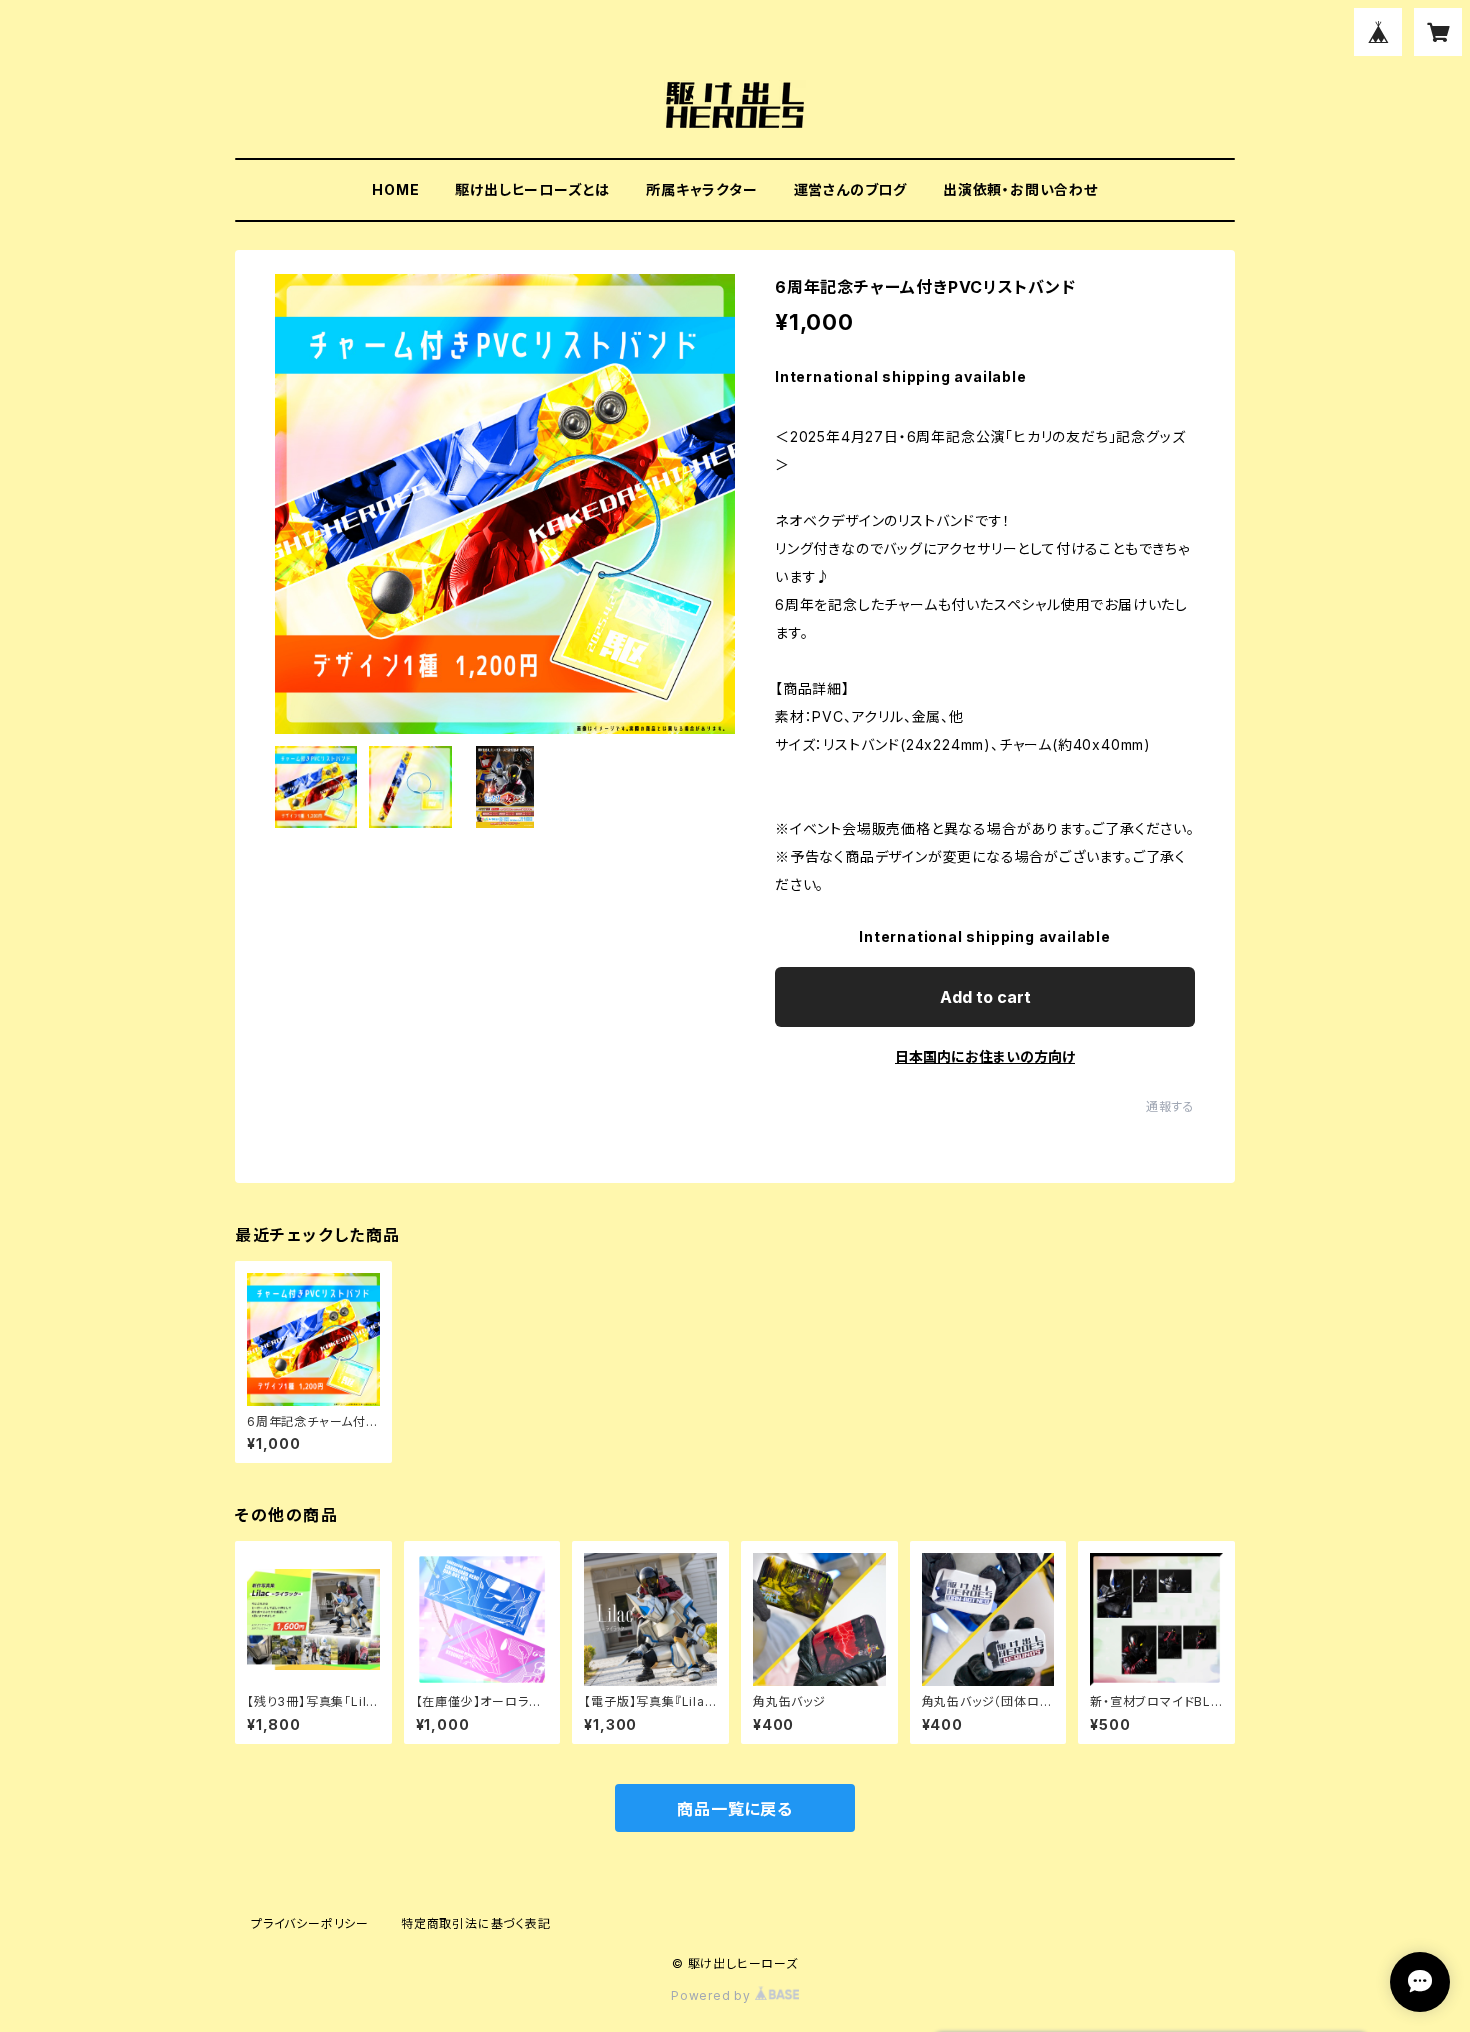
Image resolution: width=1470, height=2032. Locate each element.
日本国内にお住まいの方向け (985, 1056)
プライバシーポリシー (310, 1923)
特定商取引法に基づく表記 (476, 1923)
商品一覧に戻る (735, 1809)
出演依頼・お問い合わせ (1020, 189)
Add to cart (985, 997)
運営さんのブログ (850, 189)
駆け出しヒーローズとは (532, 189)
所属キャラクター (701, 189)
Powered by (713, 1995)
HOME (395, 189)
